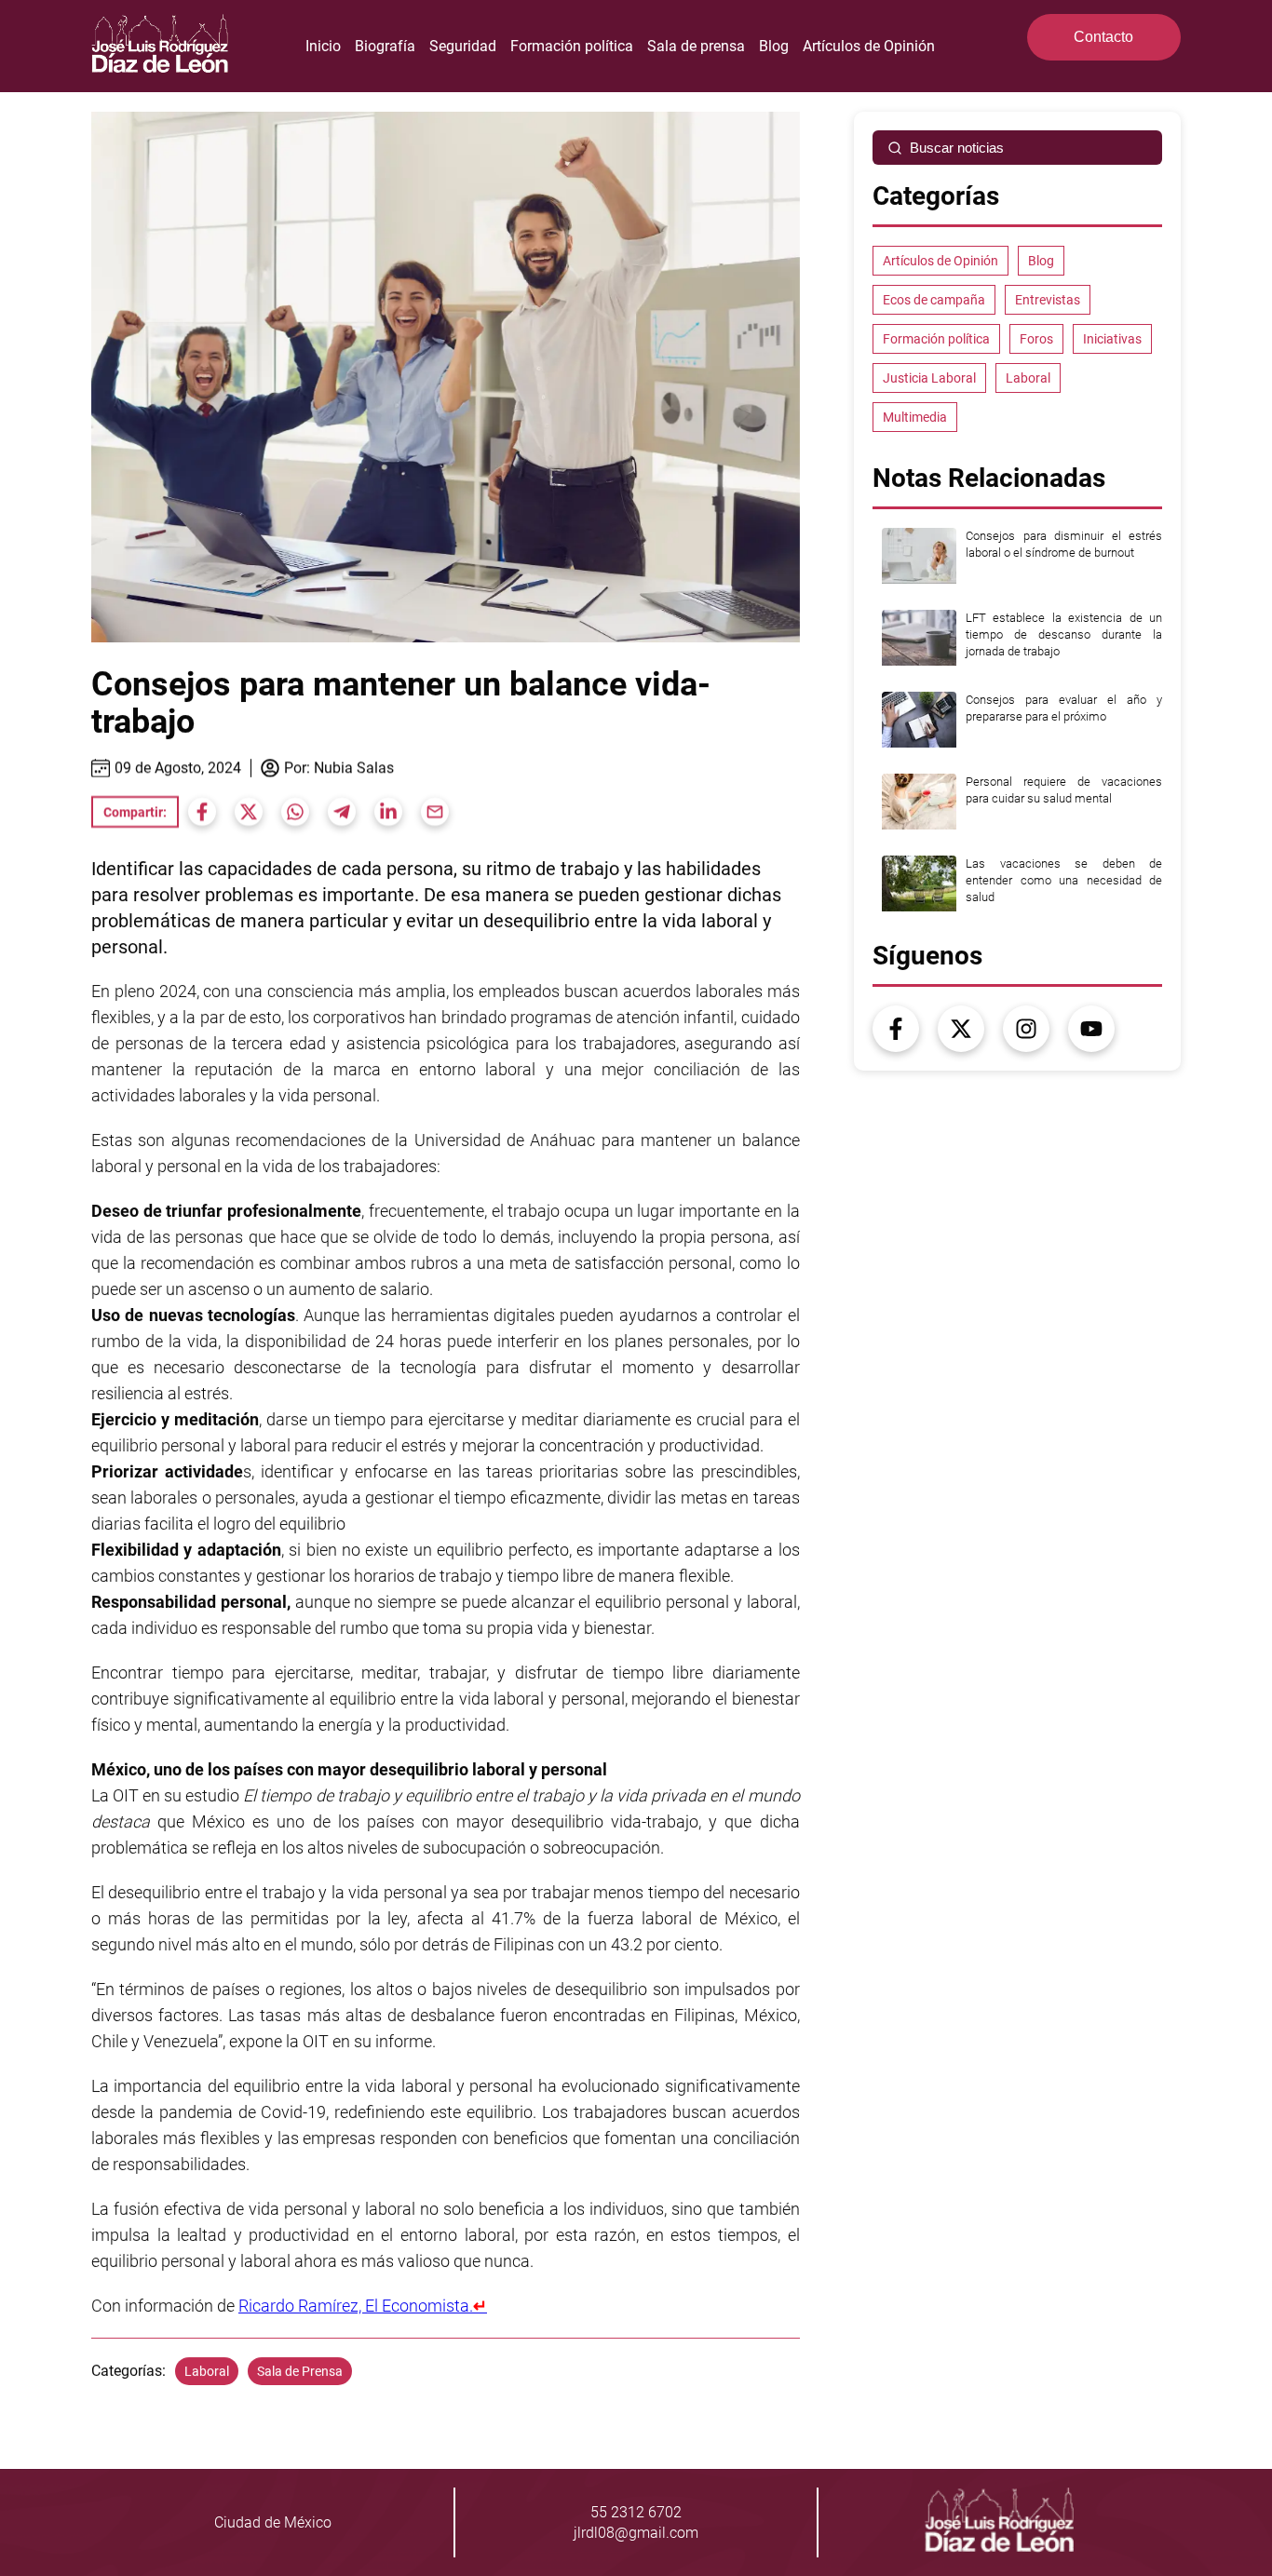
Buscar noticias (957, 148)
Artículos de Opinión (869, 46)
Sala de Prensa (300, 2371)
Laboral (207, 2371)
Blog (774, 46)
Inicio (323, 46)
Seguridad (463, 46)
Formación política (572, 46)
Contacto (1103, 37)
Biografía (385, 46)
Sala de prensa (696, 46)
